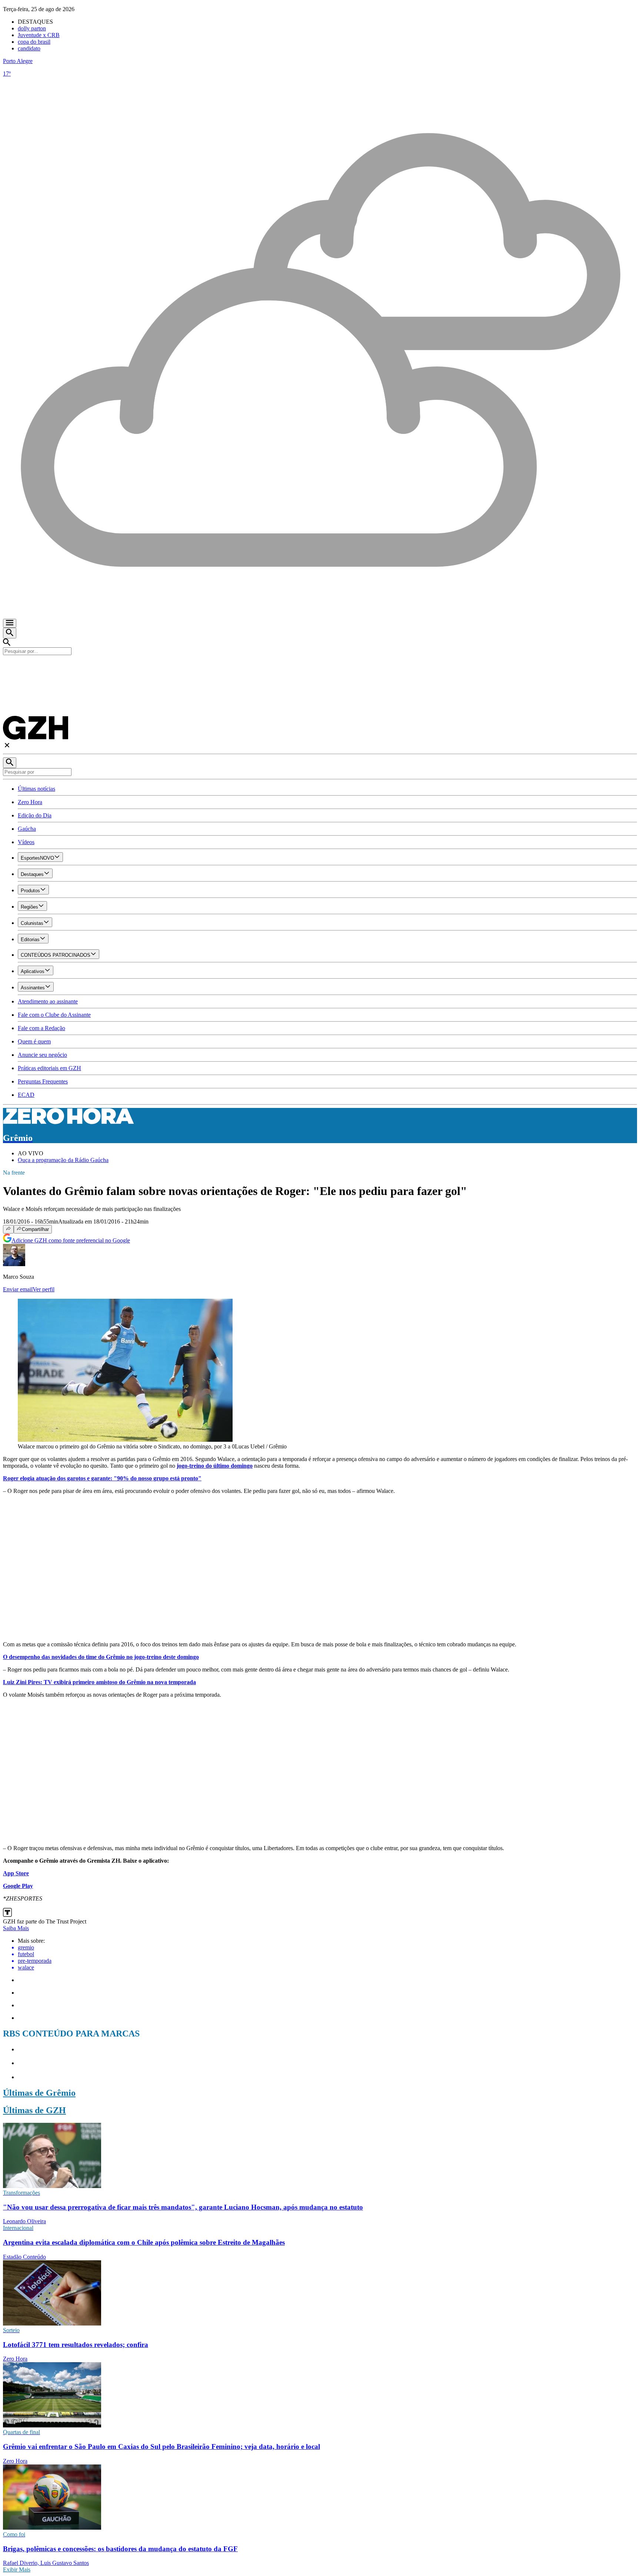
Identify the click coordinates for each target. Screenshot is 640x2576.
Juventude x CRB (39, 35)
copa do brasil (34, 42)
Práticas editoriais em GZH (49, 1068)
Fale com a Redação (41, 1028)
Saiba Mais (16, 1928)
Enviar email (18, 1289)
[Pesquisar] (10, 763)
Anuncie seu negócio (42, 1055)
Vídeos (26, 842)
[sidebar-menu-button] (10, 623)
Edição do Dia (35, 815)
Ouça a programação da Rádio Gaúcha (63, 1160)
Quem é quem (34, 1041)
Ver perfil (44, 1289)
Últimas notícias (36, 789)
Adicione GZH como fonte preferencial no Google (71, 1240)
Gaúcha (27, 829)
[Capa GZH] (320, 668)
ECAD (26, 1095)
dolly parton (32, 28)
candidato (29, 48)
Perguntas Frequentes (43, 1081)
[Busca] (10, 633)
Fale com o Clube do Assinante (54, 1015)
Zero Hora (30, 802)
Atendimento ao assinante (48, 1001)
